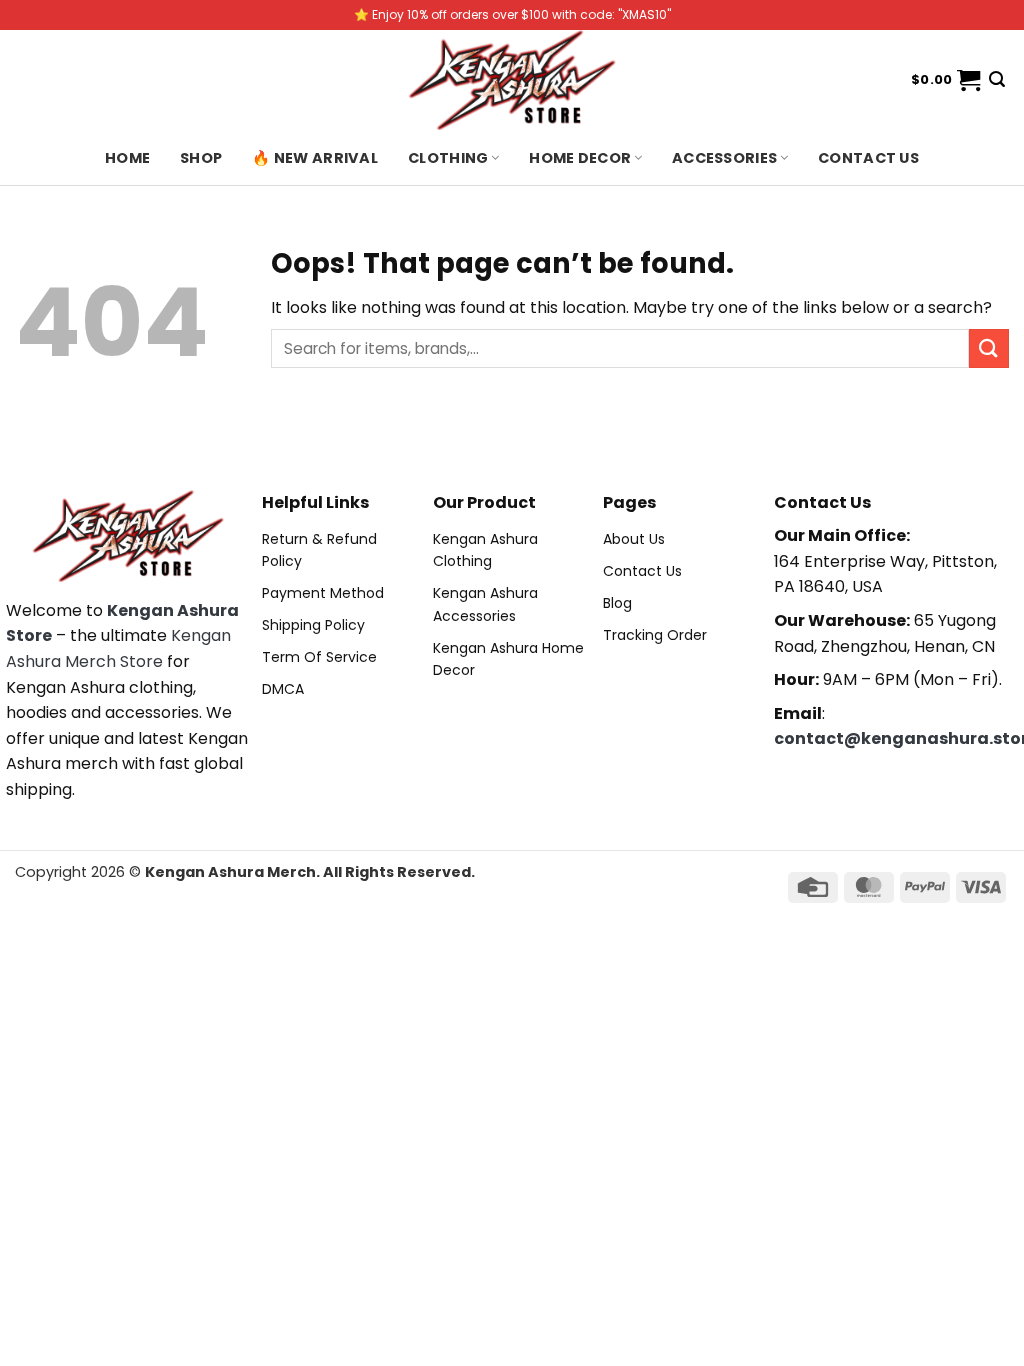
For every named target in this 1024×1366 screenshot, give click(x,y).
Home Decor (580, 158)
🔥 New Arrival (315, 158)
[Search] (997, 79)
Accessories (724, 158)
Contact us (868, 158)
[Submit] (989, 348)
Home (127, 158)
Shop (201, 158)
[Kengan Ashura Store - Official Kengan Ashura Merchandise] (512, 80)
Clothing (448, 158)
